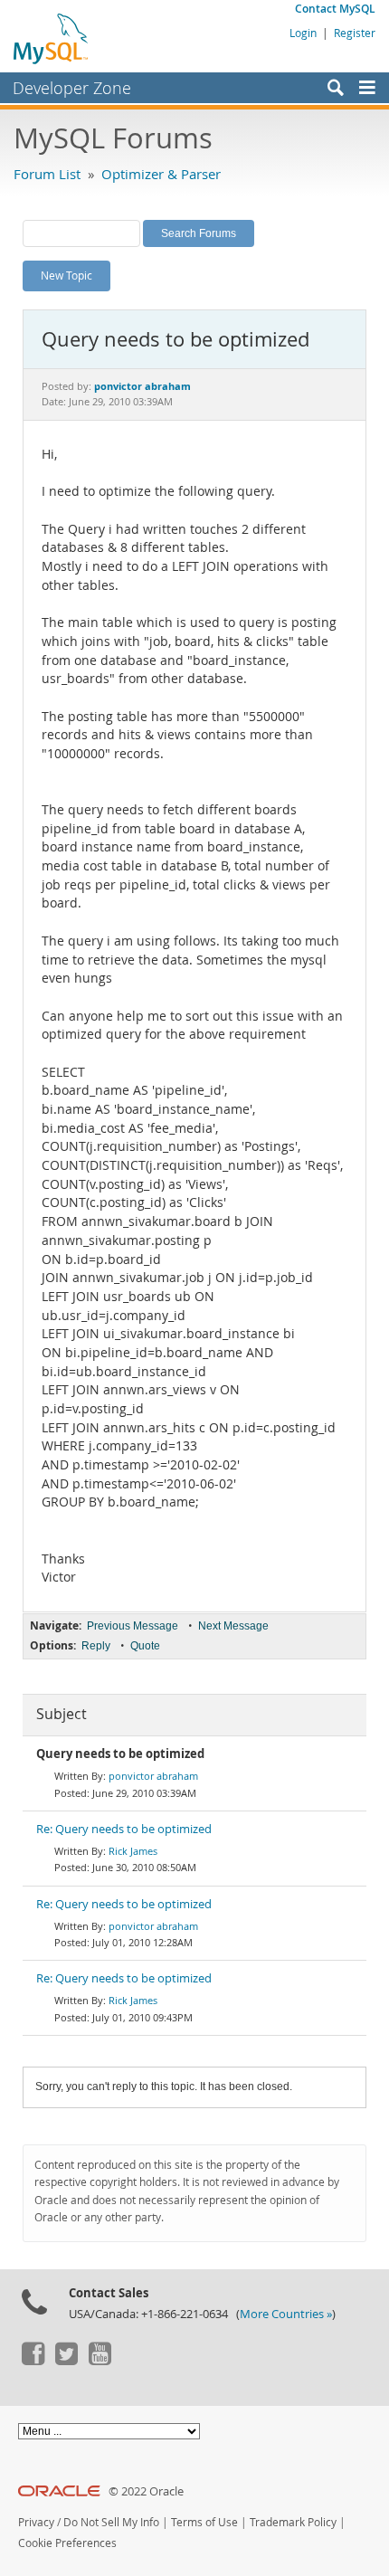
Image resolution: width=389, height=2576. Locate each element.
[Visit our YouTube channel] (100, 2361)
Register (355, 33)
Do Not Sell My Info (111, 2522)
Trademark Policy (293, 2522)
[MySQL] (52, 38)
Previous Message (133, 1626)
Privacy (36, 2522)
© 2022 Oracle (146, 2491)
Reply (96, 1646)
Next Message (233, 1626)
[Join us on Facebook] (33, 2361)
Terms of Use (204, 2522)
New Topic (66, 275)
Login (303, 33)
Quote (145, 1646)
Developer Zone (72, 88)
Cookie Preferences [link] (67, 2543)
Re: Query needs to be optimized (124, 1829)
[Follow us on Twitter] (66, 2361)
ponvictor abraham (153, 1776)
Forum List (47, 174)
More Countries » (286, 2314)
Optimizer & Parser (161, 174)
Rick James (133, 1851)
